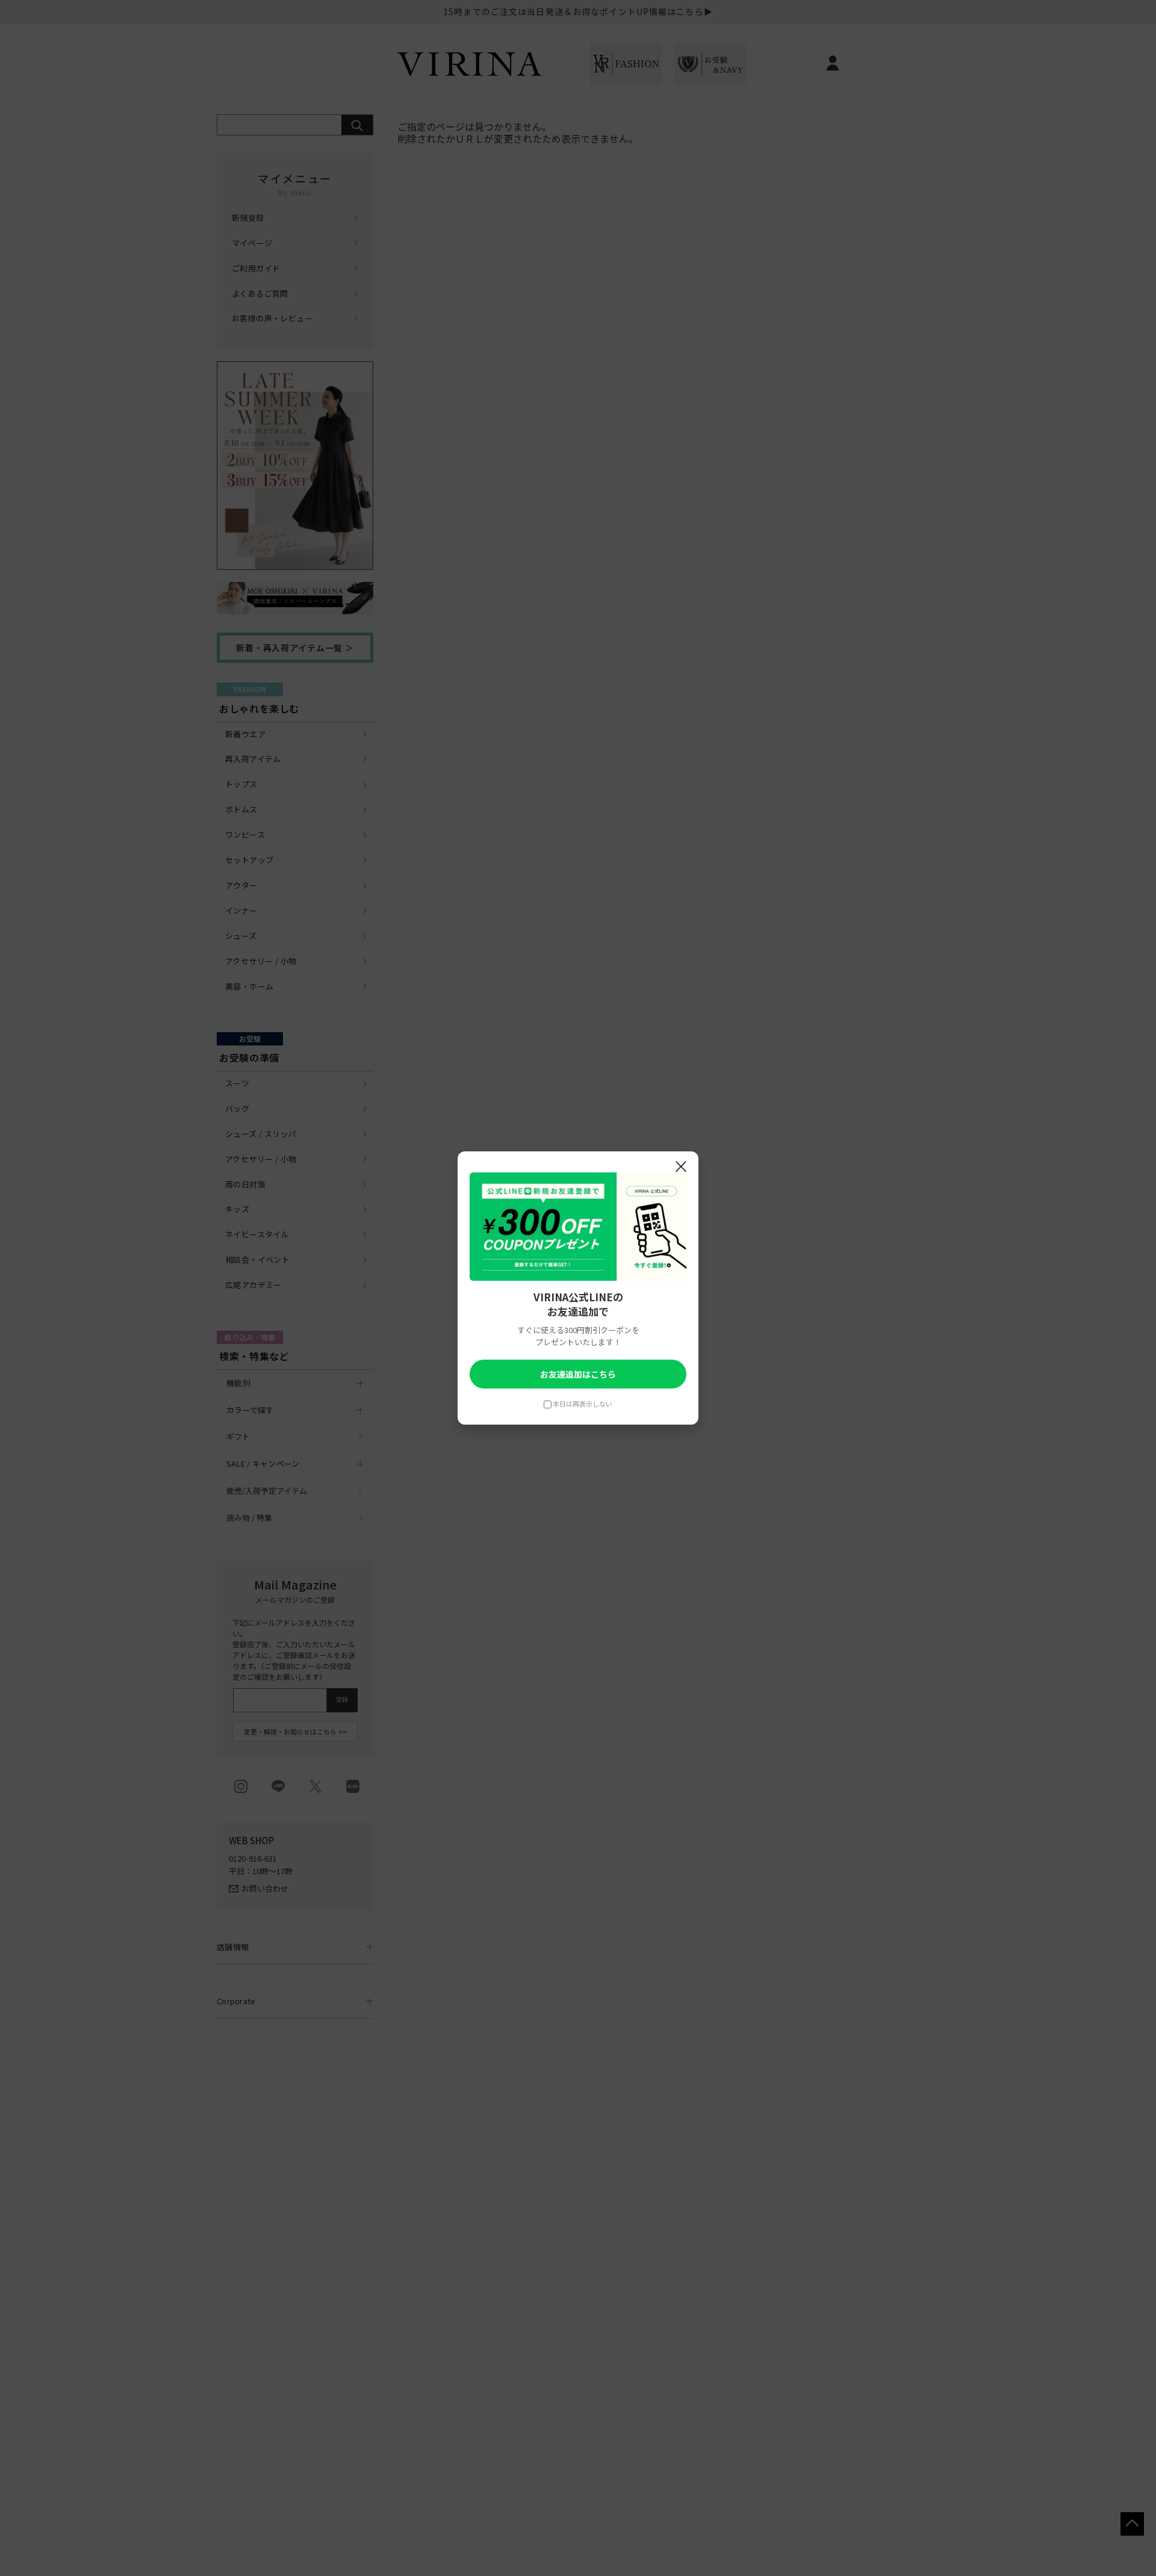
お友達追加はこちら (578, 1374)
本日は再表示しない (583, 1404)
